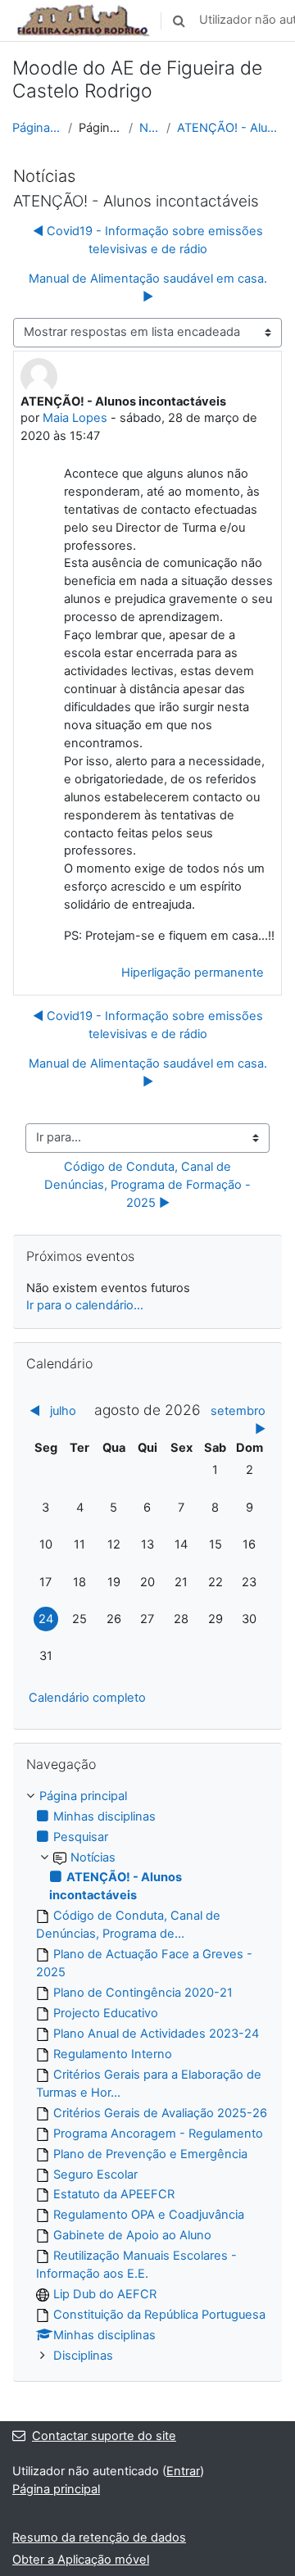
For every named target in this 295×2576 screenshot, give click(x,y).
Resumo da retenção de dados (99, 2537)
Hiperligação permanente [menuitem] (193, 973)
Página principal (37, 128)
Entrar (183, 2471)
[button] (179, 20)
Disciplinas (83, 2356)
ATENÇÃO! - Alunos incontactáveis (230, 128)
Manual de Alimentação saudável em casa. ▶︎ (148, 288)
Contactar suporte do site (104, 2436)
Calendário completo (87, 1698)
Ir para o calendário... (85, 1305)
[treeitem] (147, 2077)
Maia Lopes (75, 418)
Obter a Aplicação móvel (81, 2560)
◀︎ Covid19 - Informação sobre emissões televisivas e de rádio (148, 240)
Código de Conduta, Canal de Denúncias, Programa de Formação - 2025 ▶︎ (149, 1185)
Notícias (150, 128)
